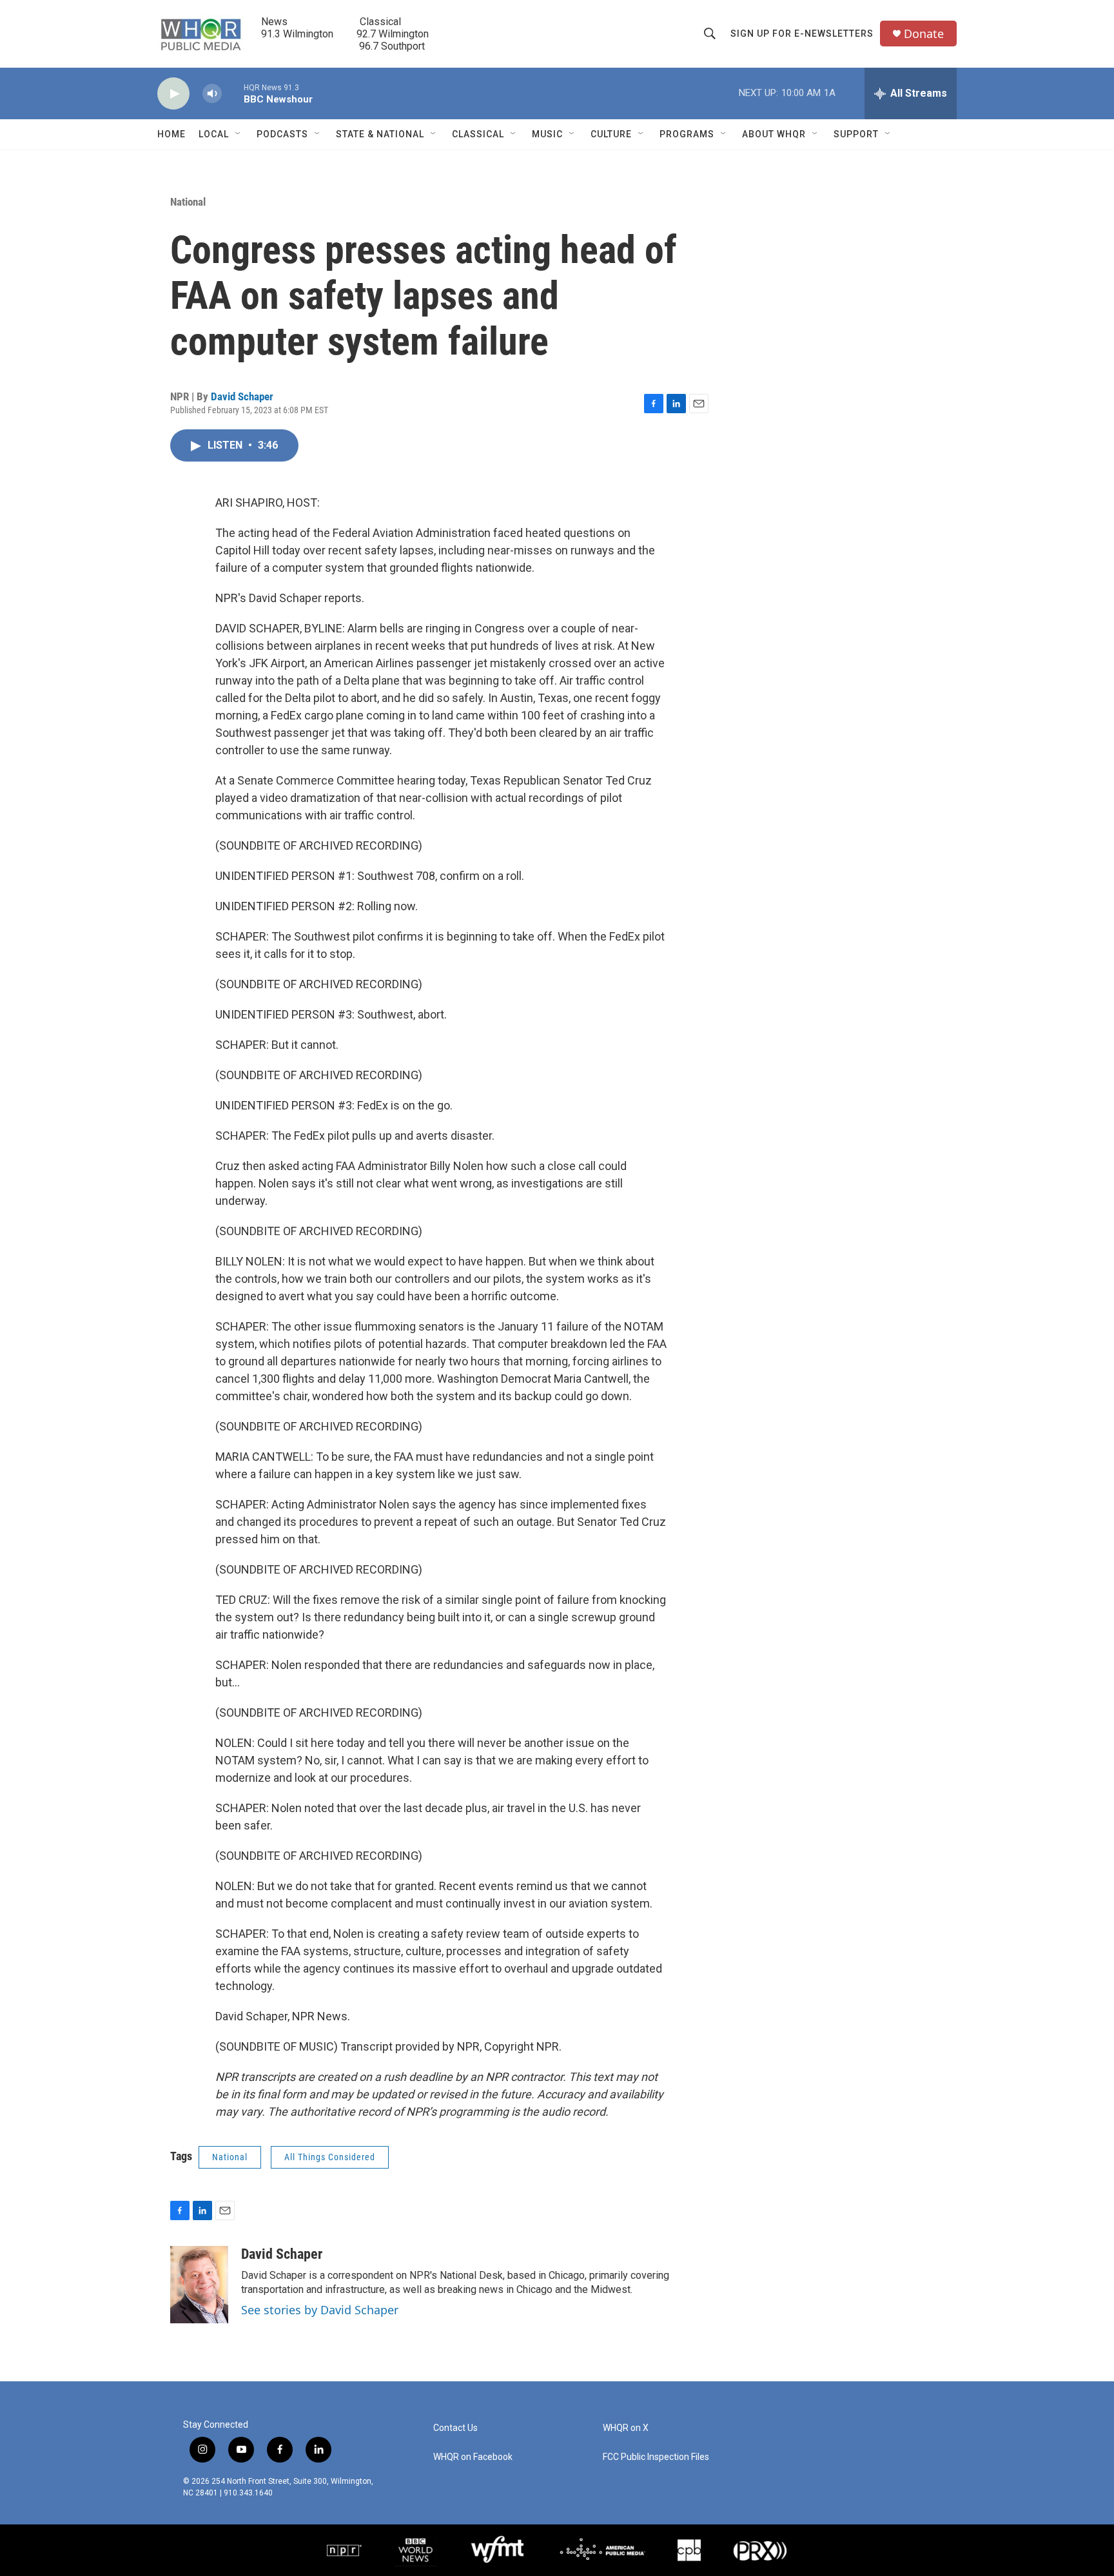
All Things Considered (330, 2157)
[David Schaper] (199, 2285)
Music (547, 134)
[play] (173, 94)
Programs (687, 134)
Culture (611, 134)
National (188, 202)
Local (214, 134)
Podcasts (282, 134)
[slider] (233, 93)
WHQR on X (626, 2428)
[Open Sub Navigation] (239, 134)
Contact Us (455, 2428)
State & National (380, 134)
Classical (478, 134)
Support (856, 134)
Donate (924, 34)
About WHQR (774, 134)
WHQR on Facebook (473, 2457)
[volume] (212, 94)
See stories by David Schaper (320, 2310)
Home (171, 134)
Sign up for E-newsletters (802, 34)
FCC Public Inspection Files (656, 2457)
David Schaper (242, 396)
